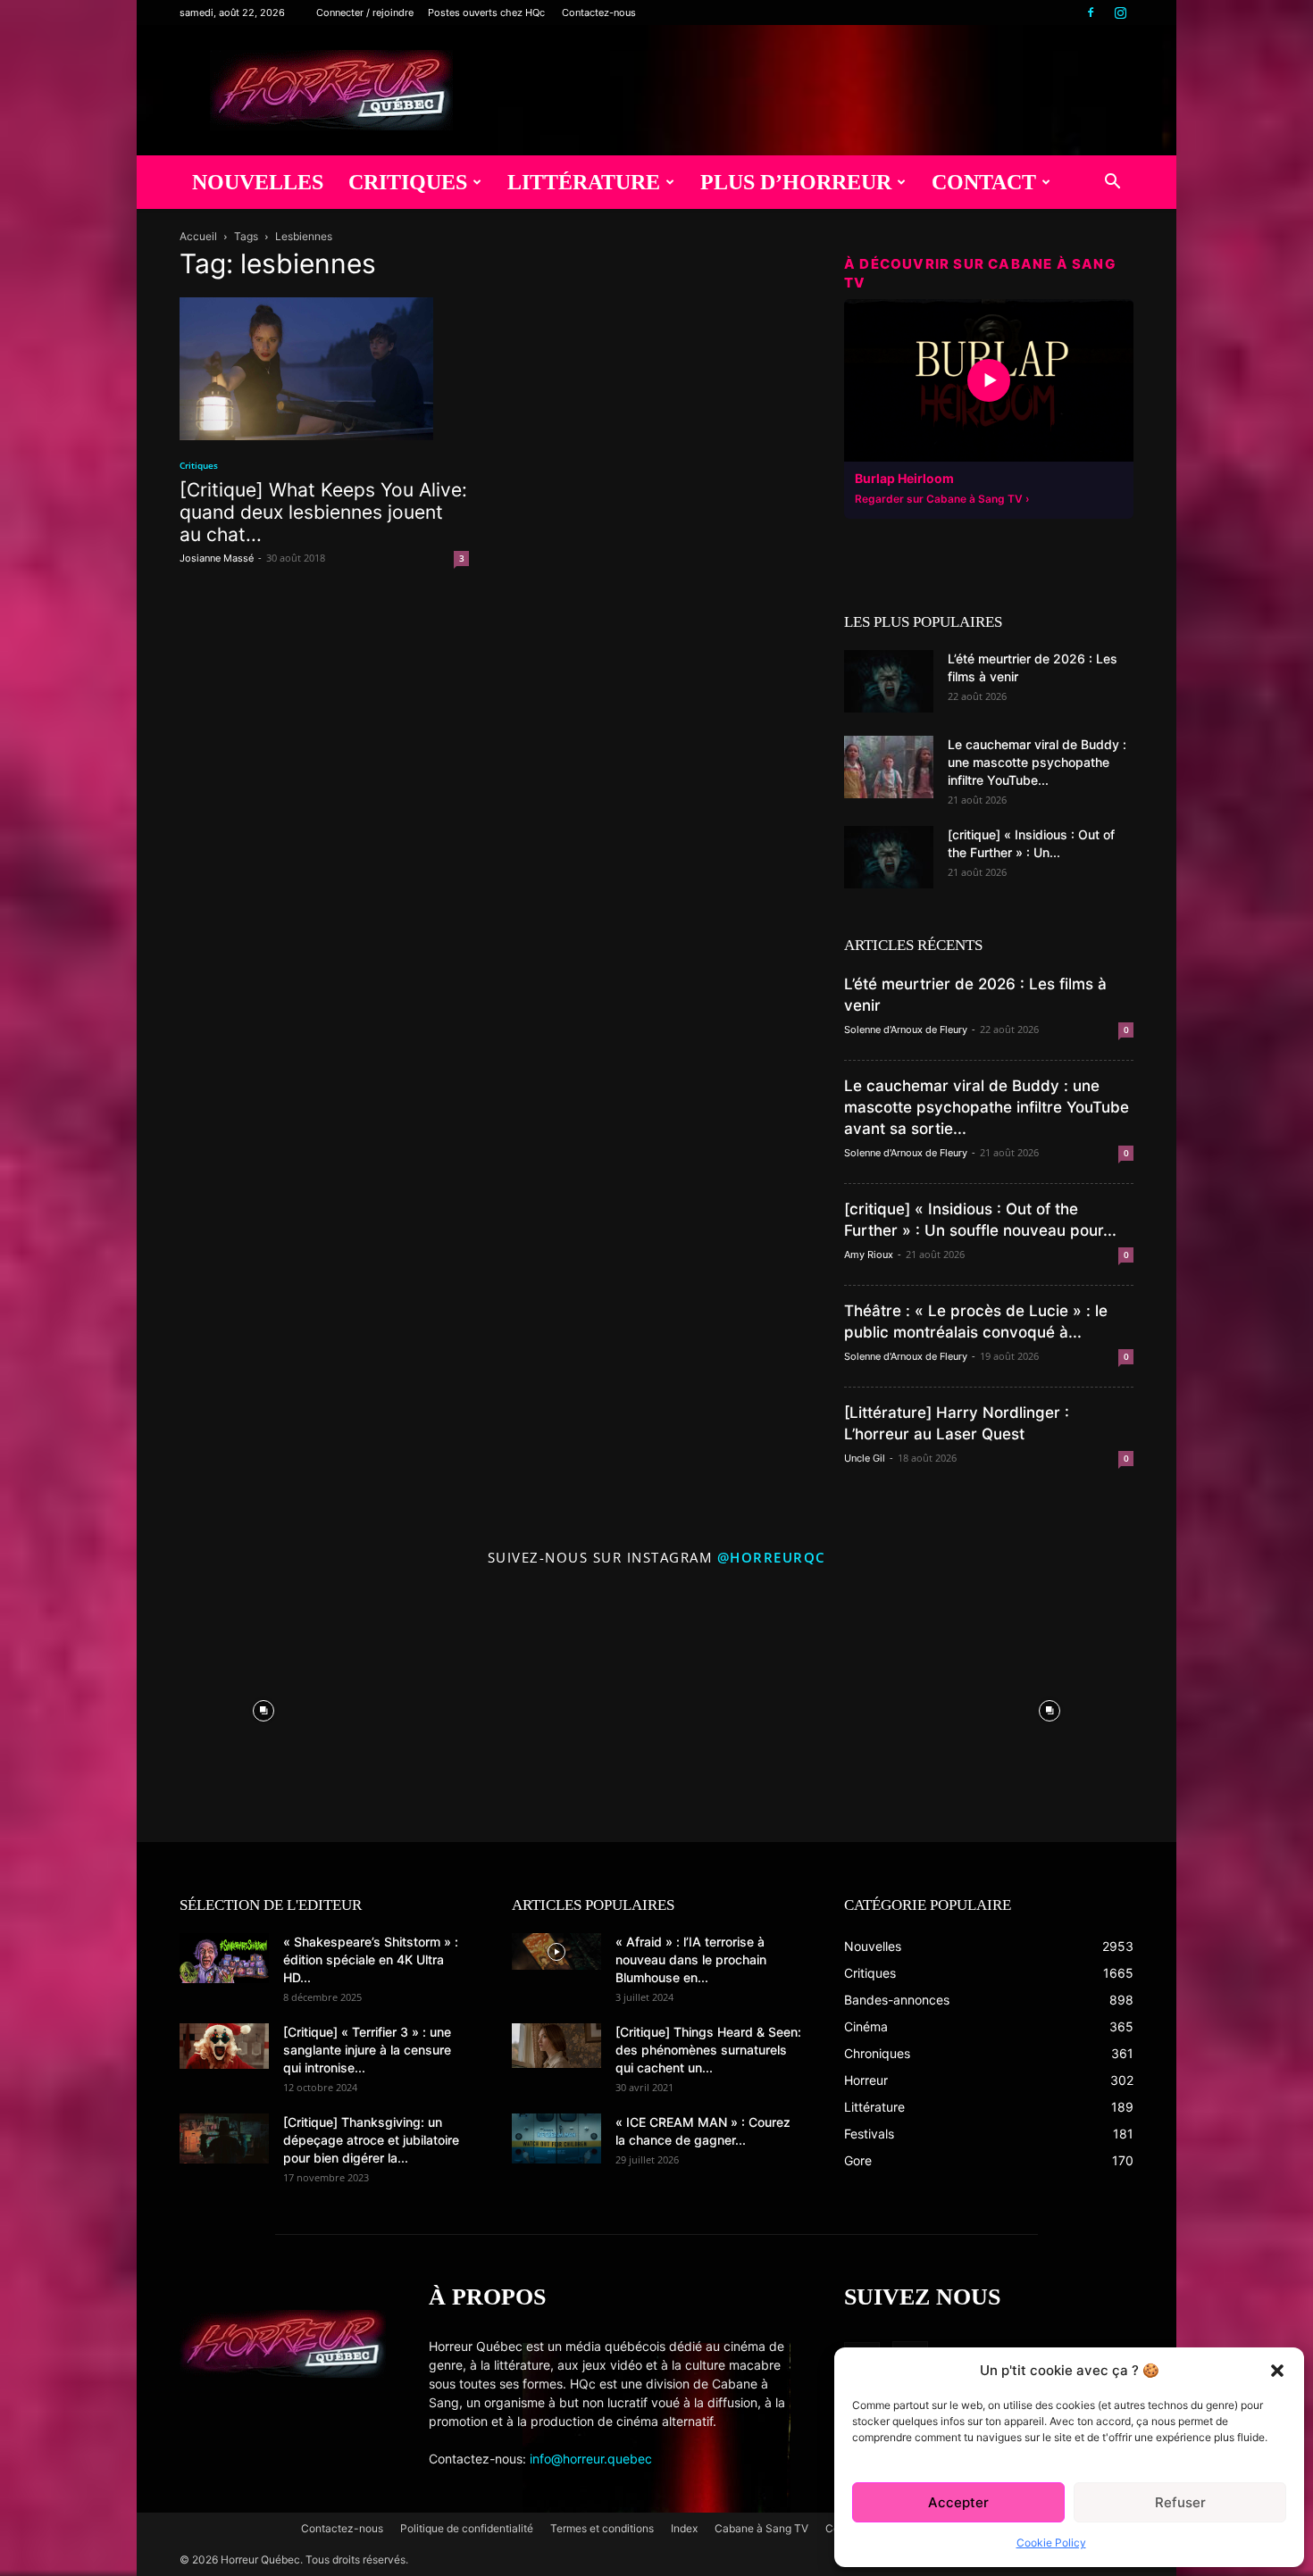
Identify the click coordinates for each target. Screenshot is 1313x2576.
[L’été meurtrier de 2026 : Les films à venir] (889, 681)
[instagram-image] (263, 1706)
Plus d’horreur (796, 182)
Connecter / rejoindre (365, 13)
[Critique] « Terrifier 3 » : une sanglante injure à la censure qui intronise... (367, 2050)
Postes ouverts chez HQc (486, 13)
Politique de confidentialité (467, 2528)
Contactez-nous (599, 13)
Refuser (1180, 2502)
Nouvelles (258, 182)
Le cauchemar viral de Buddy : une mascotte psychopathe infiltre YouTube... (1037, 762)
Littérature (584, 182)
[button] (1277, 2371)
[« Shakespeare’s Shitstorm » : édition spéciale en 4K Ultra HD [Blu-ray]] (224, 1958)
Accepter (958, 2502)
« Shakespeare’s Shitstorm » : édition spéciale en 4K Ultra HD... (371, 1959)
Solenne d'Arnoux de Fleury (906, 1030)
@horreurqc (772, 1557)
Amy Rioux (869, 1255)
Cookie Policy (1051, 2543)
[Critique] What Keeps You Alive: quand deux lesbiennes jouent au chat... (323, 512)
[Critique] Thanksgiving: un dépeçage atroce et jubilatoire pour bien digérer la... (371, 2140)
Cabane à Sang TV (761, 2528)
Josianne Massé (217, 558)
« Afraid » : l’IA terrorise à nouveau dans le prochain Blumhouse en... (691, 1959)
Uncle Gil (865, 1458)
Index (684, 2528)
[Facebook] (1091, 13)
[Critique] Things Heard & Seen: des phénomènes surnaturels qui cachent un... (708, 2050)
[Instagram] (1120, 13)
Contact (984, 182)
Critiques (408, 182)
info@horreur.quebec (591, 2459)
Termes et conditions (602, 2528)
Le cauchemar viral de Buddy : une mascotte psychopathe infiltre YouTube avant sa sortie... (987, 1107)
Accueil (198, 236)
